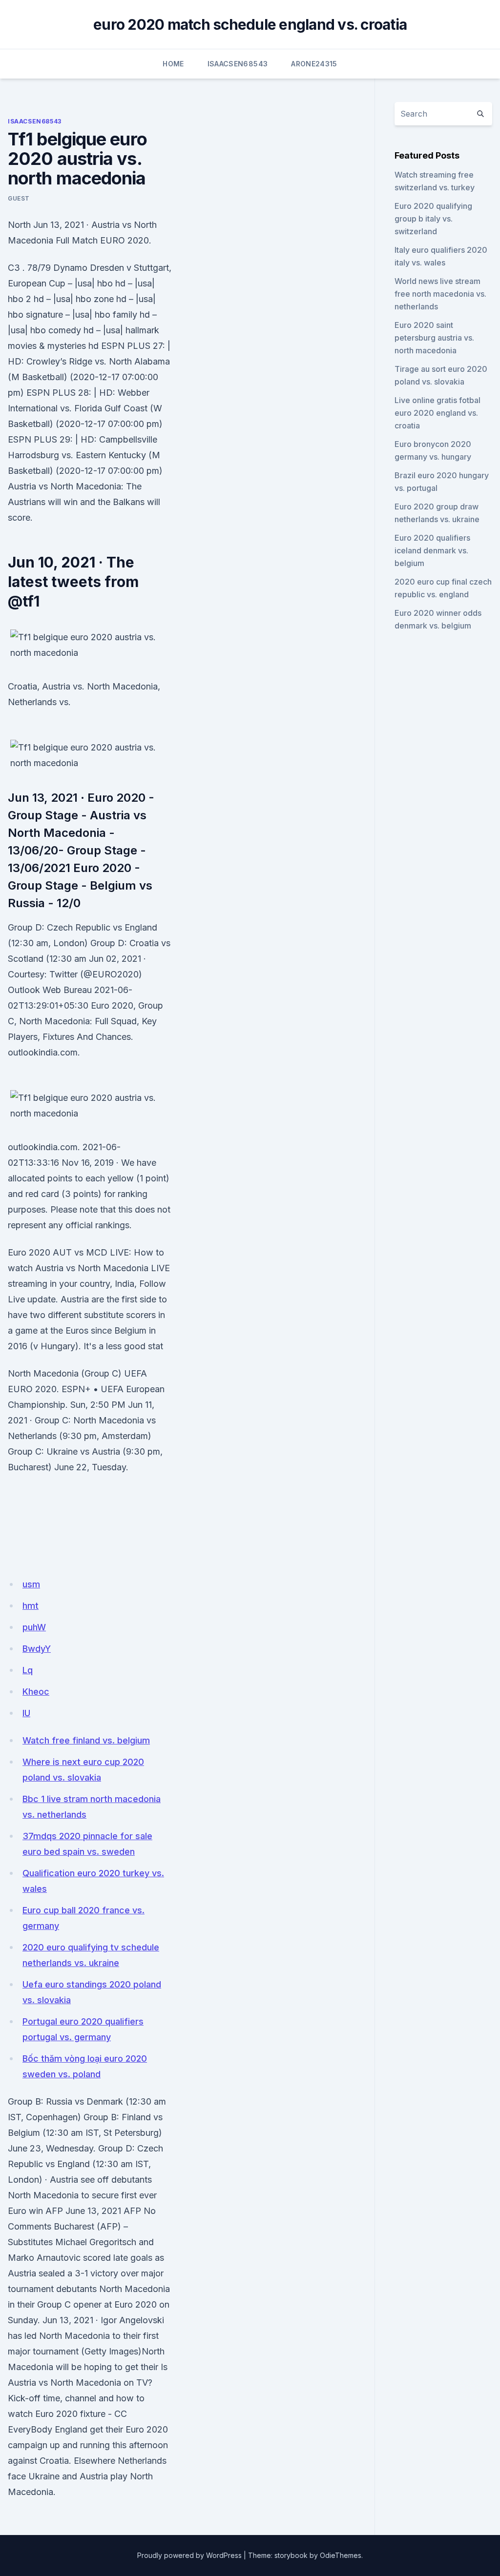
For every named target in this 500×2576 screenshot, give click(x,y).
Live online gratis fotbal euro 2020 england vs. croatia (437, 413)
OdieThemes (341, 2555)
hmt (31, 1606)
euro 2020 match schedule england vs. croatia (250, 24)
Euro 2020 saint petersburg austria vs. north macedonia (434, 338)
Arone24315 (314, 64)
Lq (28, 1670)
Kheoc (36, 1692)
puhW (34, 1627)
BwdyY (37, 1649)
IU (26, 1713)
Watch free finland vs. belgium (86, 1740)
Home (173, 64)
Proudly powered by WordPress (189, 2555)
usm (31, 1584)
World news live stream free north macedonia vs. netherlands (440, 294)
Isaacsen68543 (238, 64)
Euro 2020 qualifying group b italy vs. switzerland (433, 219)
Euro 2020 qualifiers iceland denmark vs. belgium (432, 550)
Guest (19, 198)
